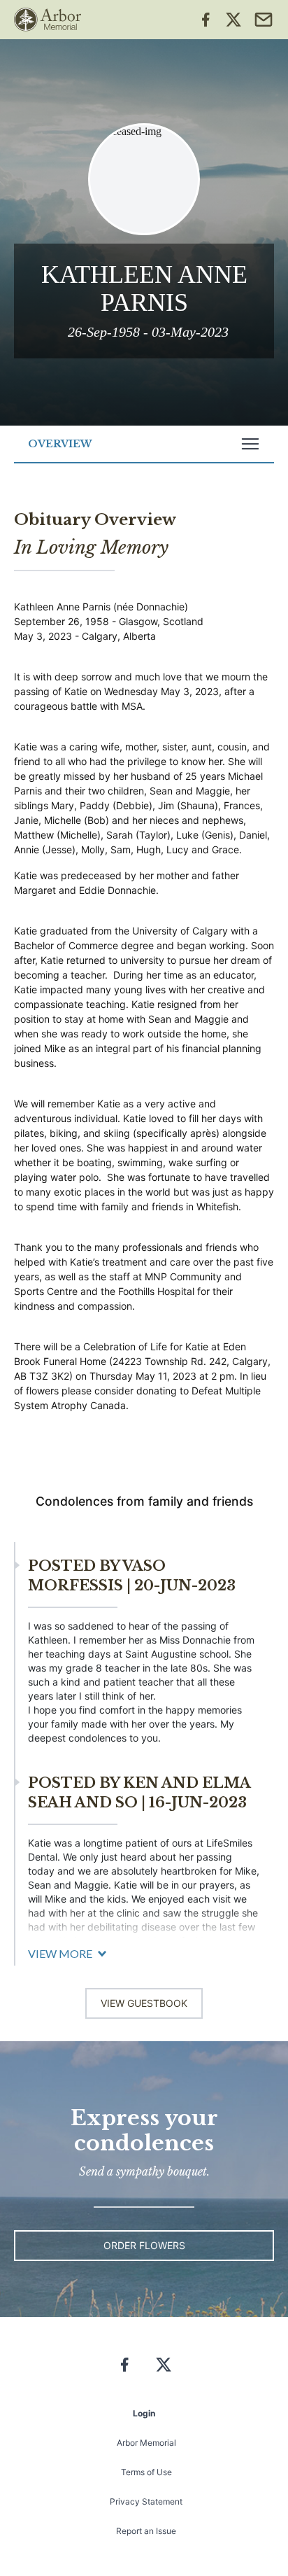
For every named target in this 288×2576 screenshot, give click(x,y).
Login (144, 2413)
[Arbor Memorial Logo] (48, 20)
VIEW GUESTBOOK (144, 2003)
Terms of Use (146, 2472)
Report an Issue (146, 2531)
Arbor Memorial (146, 2443)
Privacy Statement (146, 2501)
